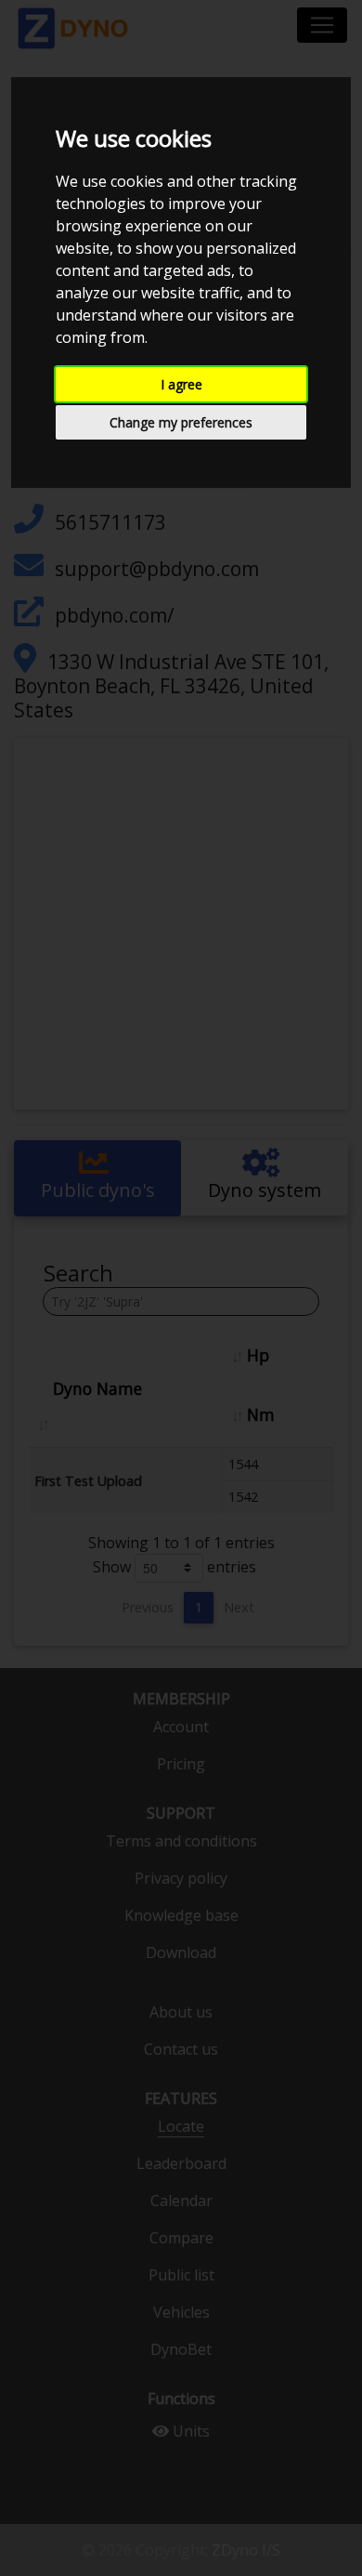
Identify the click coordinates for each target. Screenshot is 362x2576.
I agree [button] (181, 384)
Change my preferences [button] (181, 422)
